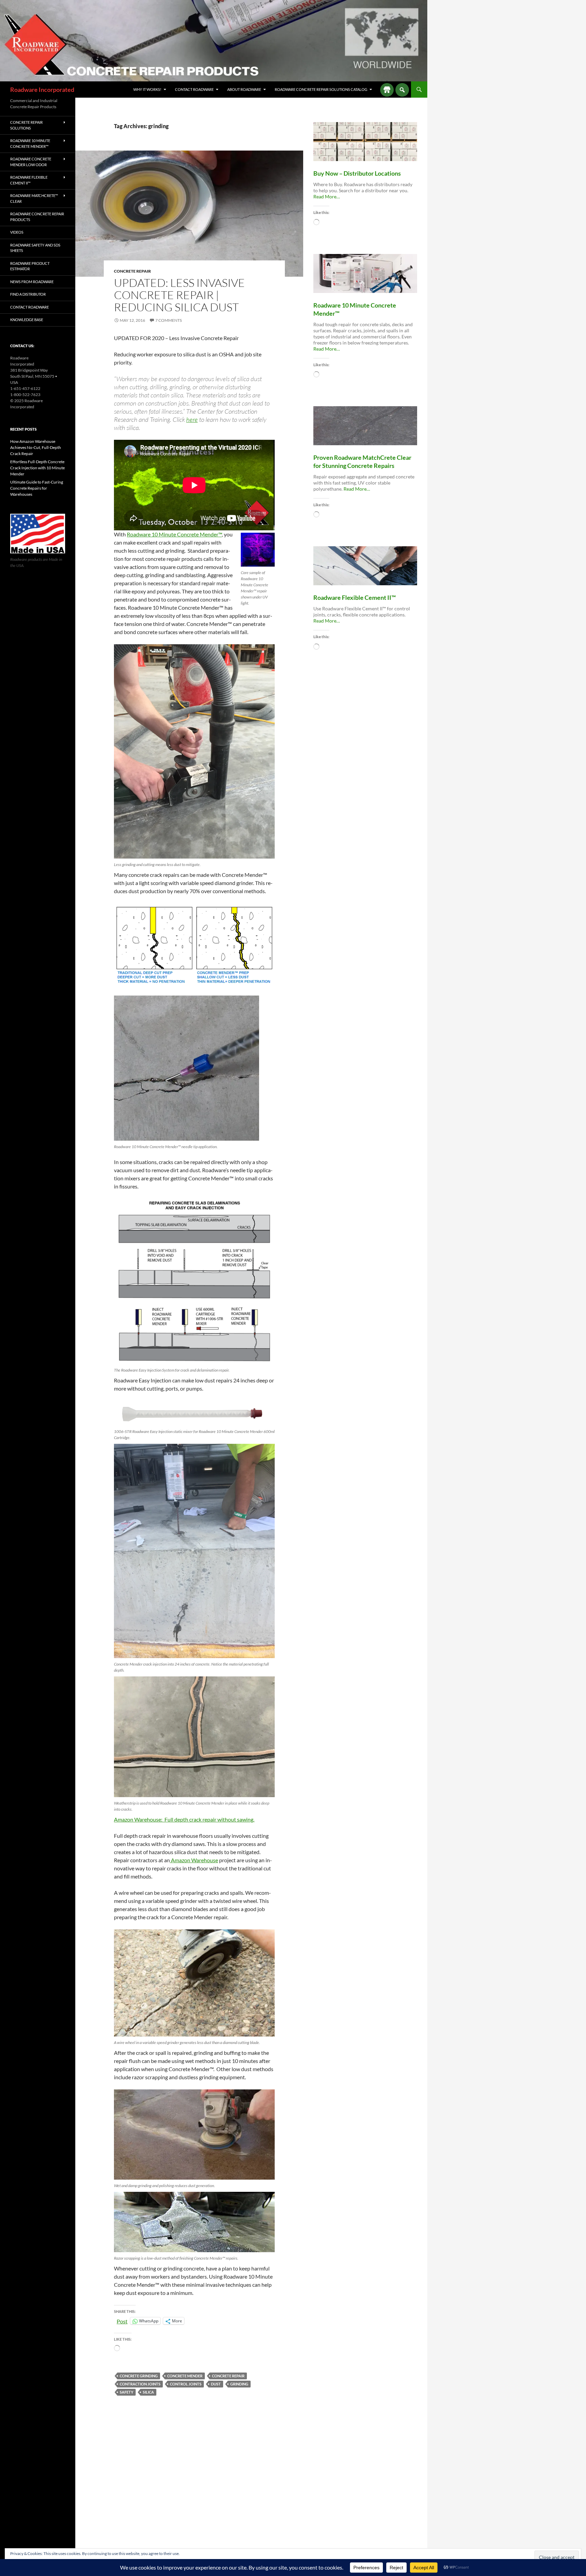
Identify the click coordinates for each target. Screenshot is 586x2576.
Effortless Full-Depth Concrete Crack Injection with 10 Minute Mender (37, 468)
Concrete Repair (132, 271)
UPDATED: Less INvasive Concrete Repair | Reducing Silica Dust (179, 295)
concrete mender (185, 2376)
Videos (17, 232)
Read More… (327, 197)
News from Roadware (32, 282)
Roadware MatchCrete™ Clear (34, 198)
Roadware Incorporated (42, 90)
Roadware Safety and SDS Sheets (35, 248)
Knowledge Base (27, 320)
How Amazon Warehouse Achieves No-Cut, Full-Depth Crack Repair (36, 447)
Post (122, 2321)
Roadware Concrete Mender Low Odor (31, 162)
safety (126, 2392)
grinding (239, 2384)
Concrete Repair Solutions (26, 125)
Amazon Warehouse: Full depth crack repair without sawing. (184, 1819)
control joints (186, 2384)
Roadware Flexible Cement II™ (29, 180)
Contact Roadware (194, 89)
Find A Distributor (28, 294)
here (192, 419)
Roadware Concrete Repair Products (37, 217)
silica (148, 2392)
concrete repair (228, 2376)
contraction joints (140, 2384)
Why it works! (147, 89)
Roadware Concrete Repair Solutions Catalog (321, 89)
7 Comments (169, 320)
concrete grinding (139, 2376)
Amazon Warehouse (194, 1860)
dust (216, 2384)
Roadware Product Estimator (30, 266)
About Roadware (244, 89)
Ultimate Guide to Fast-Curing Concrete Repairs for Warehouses (37, 488)
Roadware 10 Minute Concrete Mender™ (174, 534)
